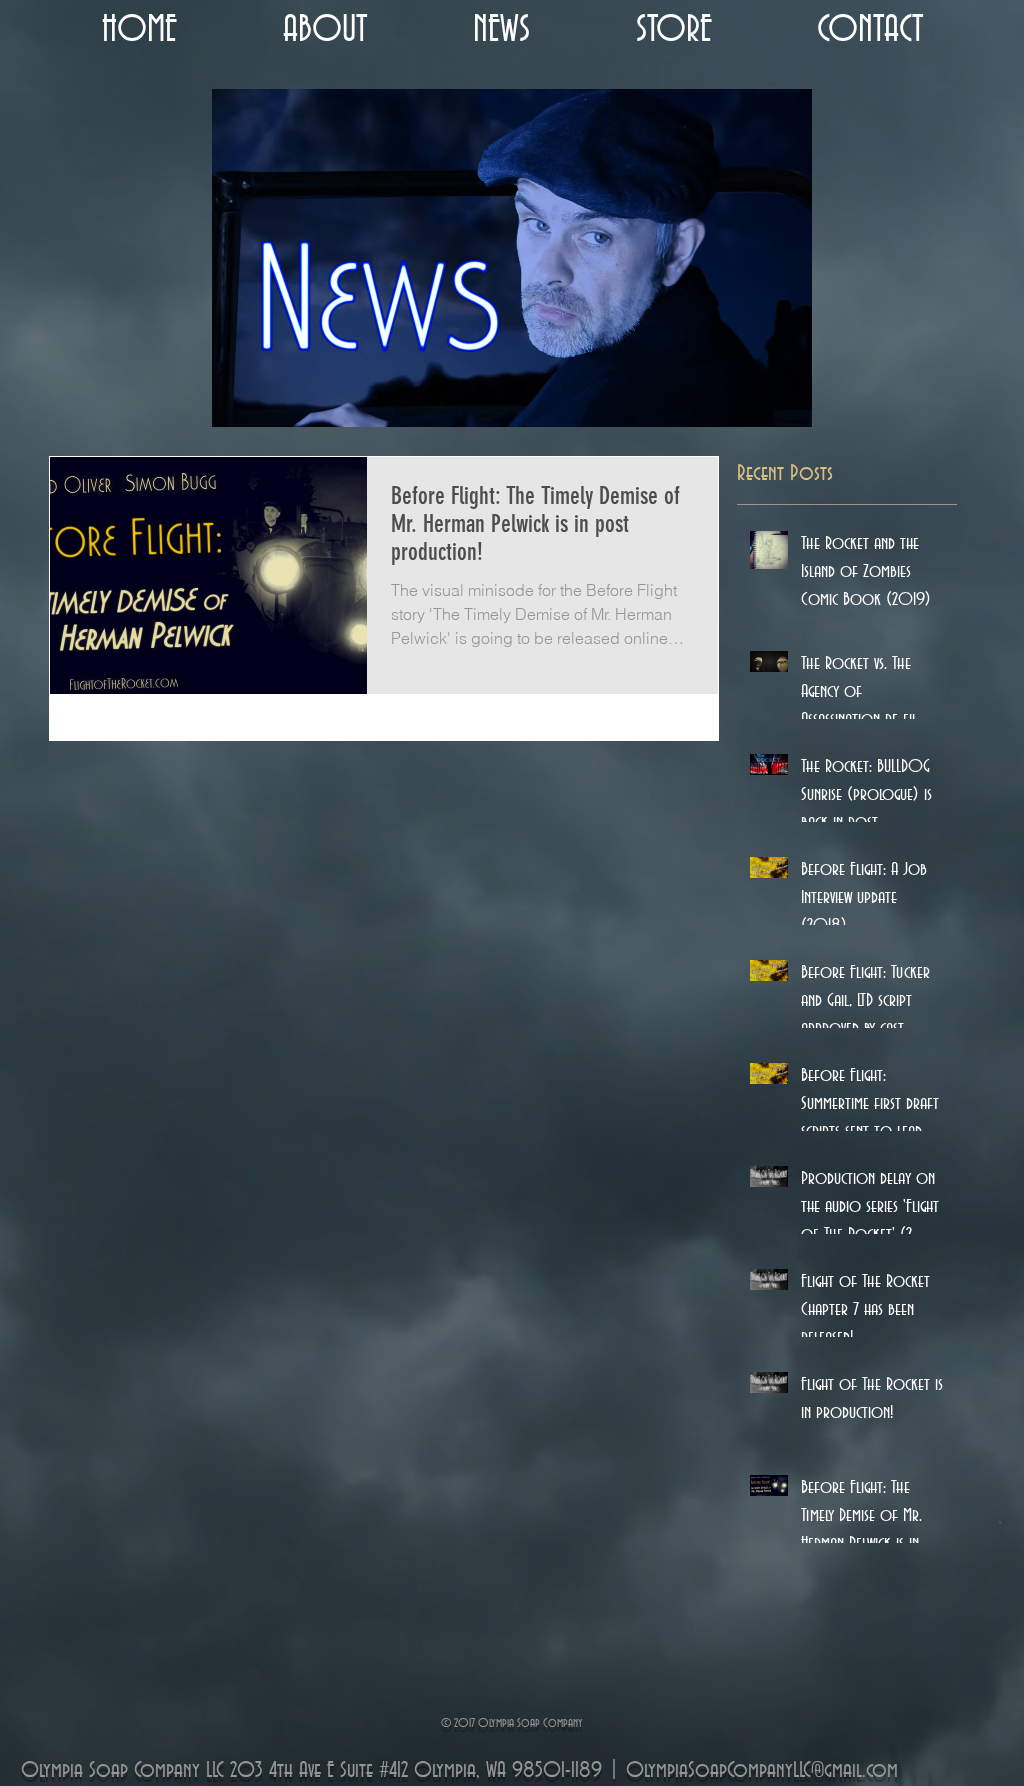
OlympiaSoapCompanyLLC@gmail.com (762, 1771)
